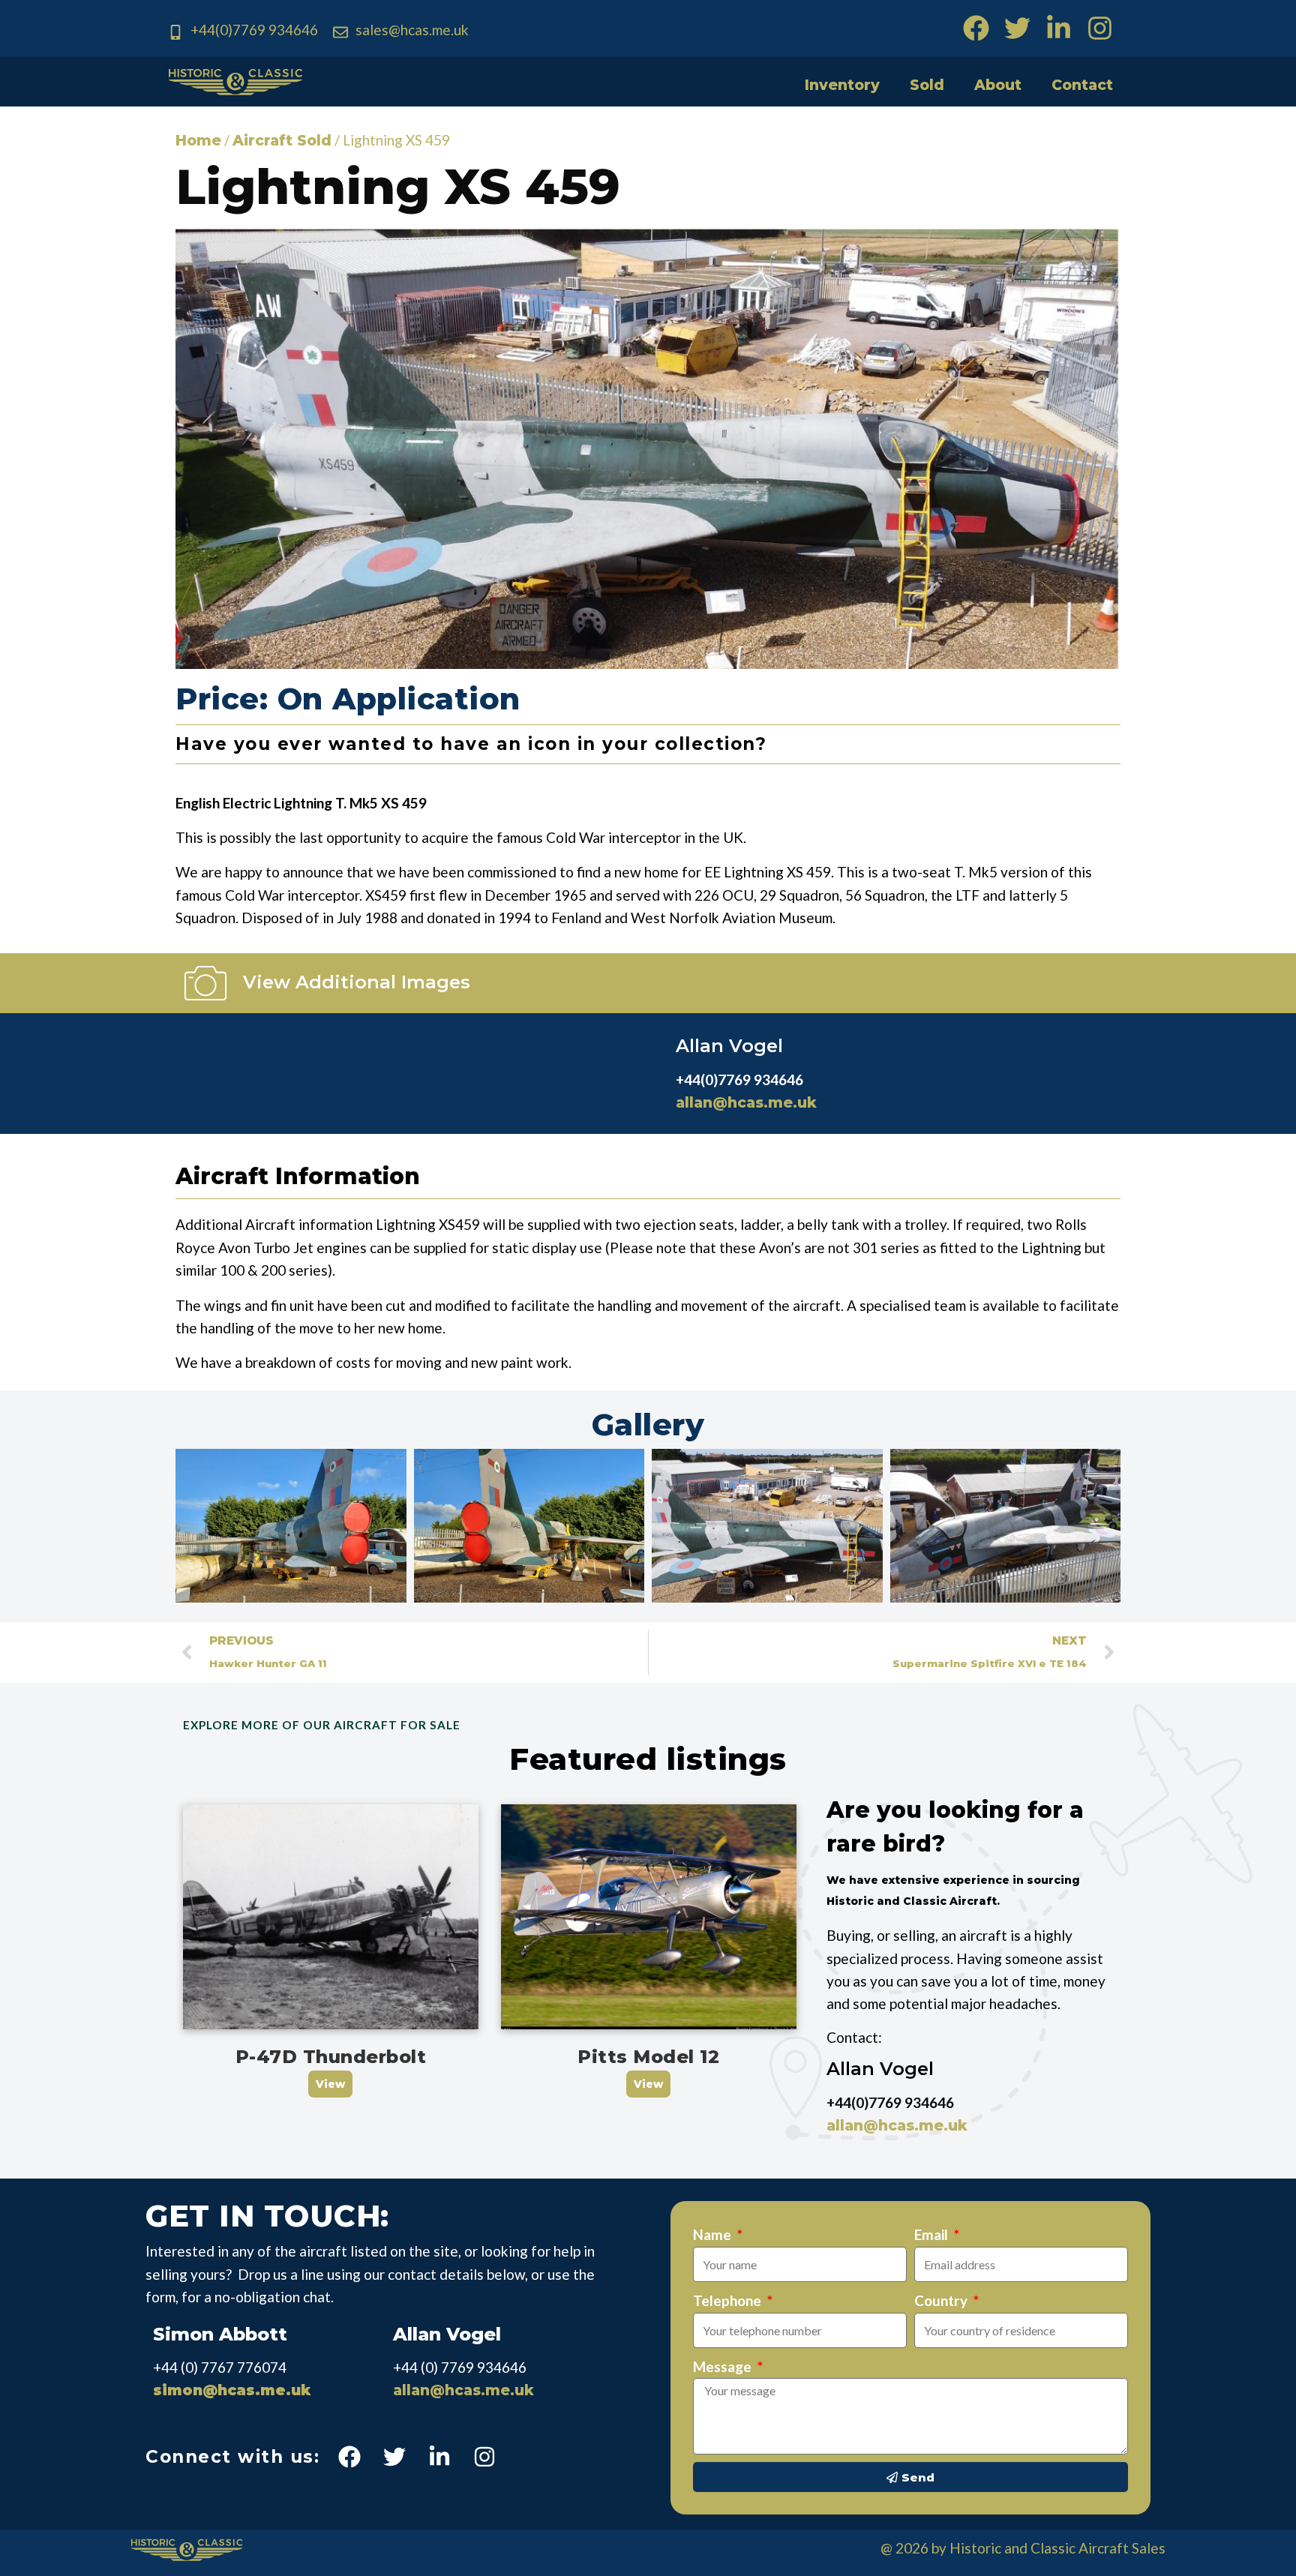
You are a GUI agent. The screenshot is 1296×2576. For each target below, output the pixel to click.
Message (724, 2366)
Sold (927, 85)
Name (714, 2234)
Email (933, 2234)
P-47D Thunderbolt (331, 2057)
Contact (1082, 85)
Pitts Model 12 (648, 2057)
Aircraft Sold (282, 141)
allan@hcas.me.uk (746, 1103)
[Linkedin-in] (1059, 28)
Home (198, 141)
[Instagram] (1100, 28)
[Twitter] (1017, 28)
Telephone (729, 2300)
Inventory (842, 85)
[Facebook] (976, 28)
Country (942, 2300)
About (998, 85)
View (330, 2084)
